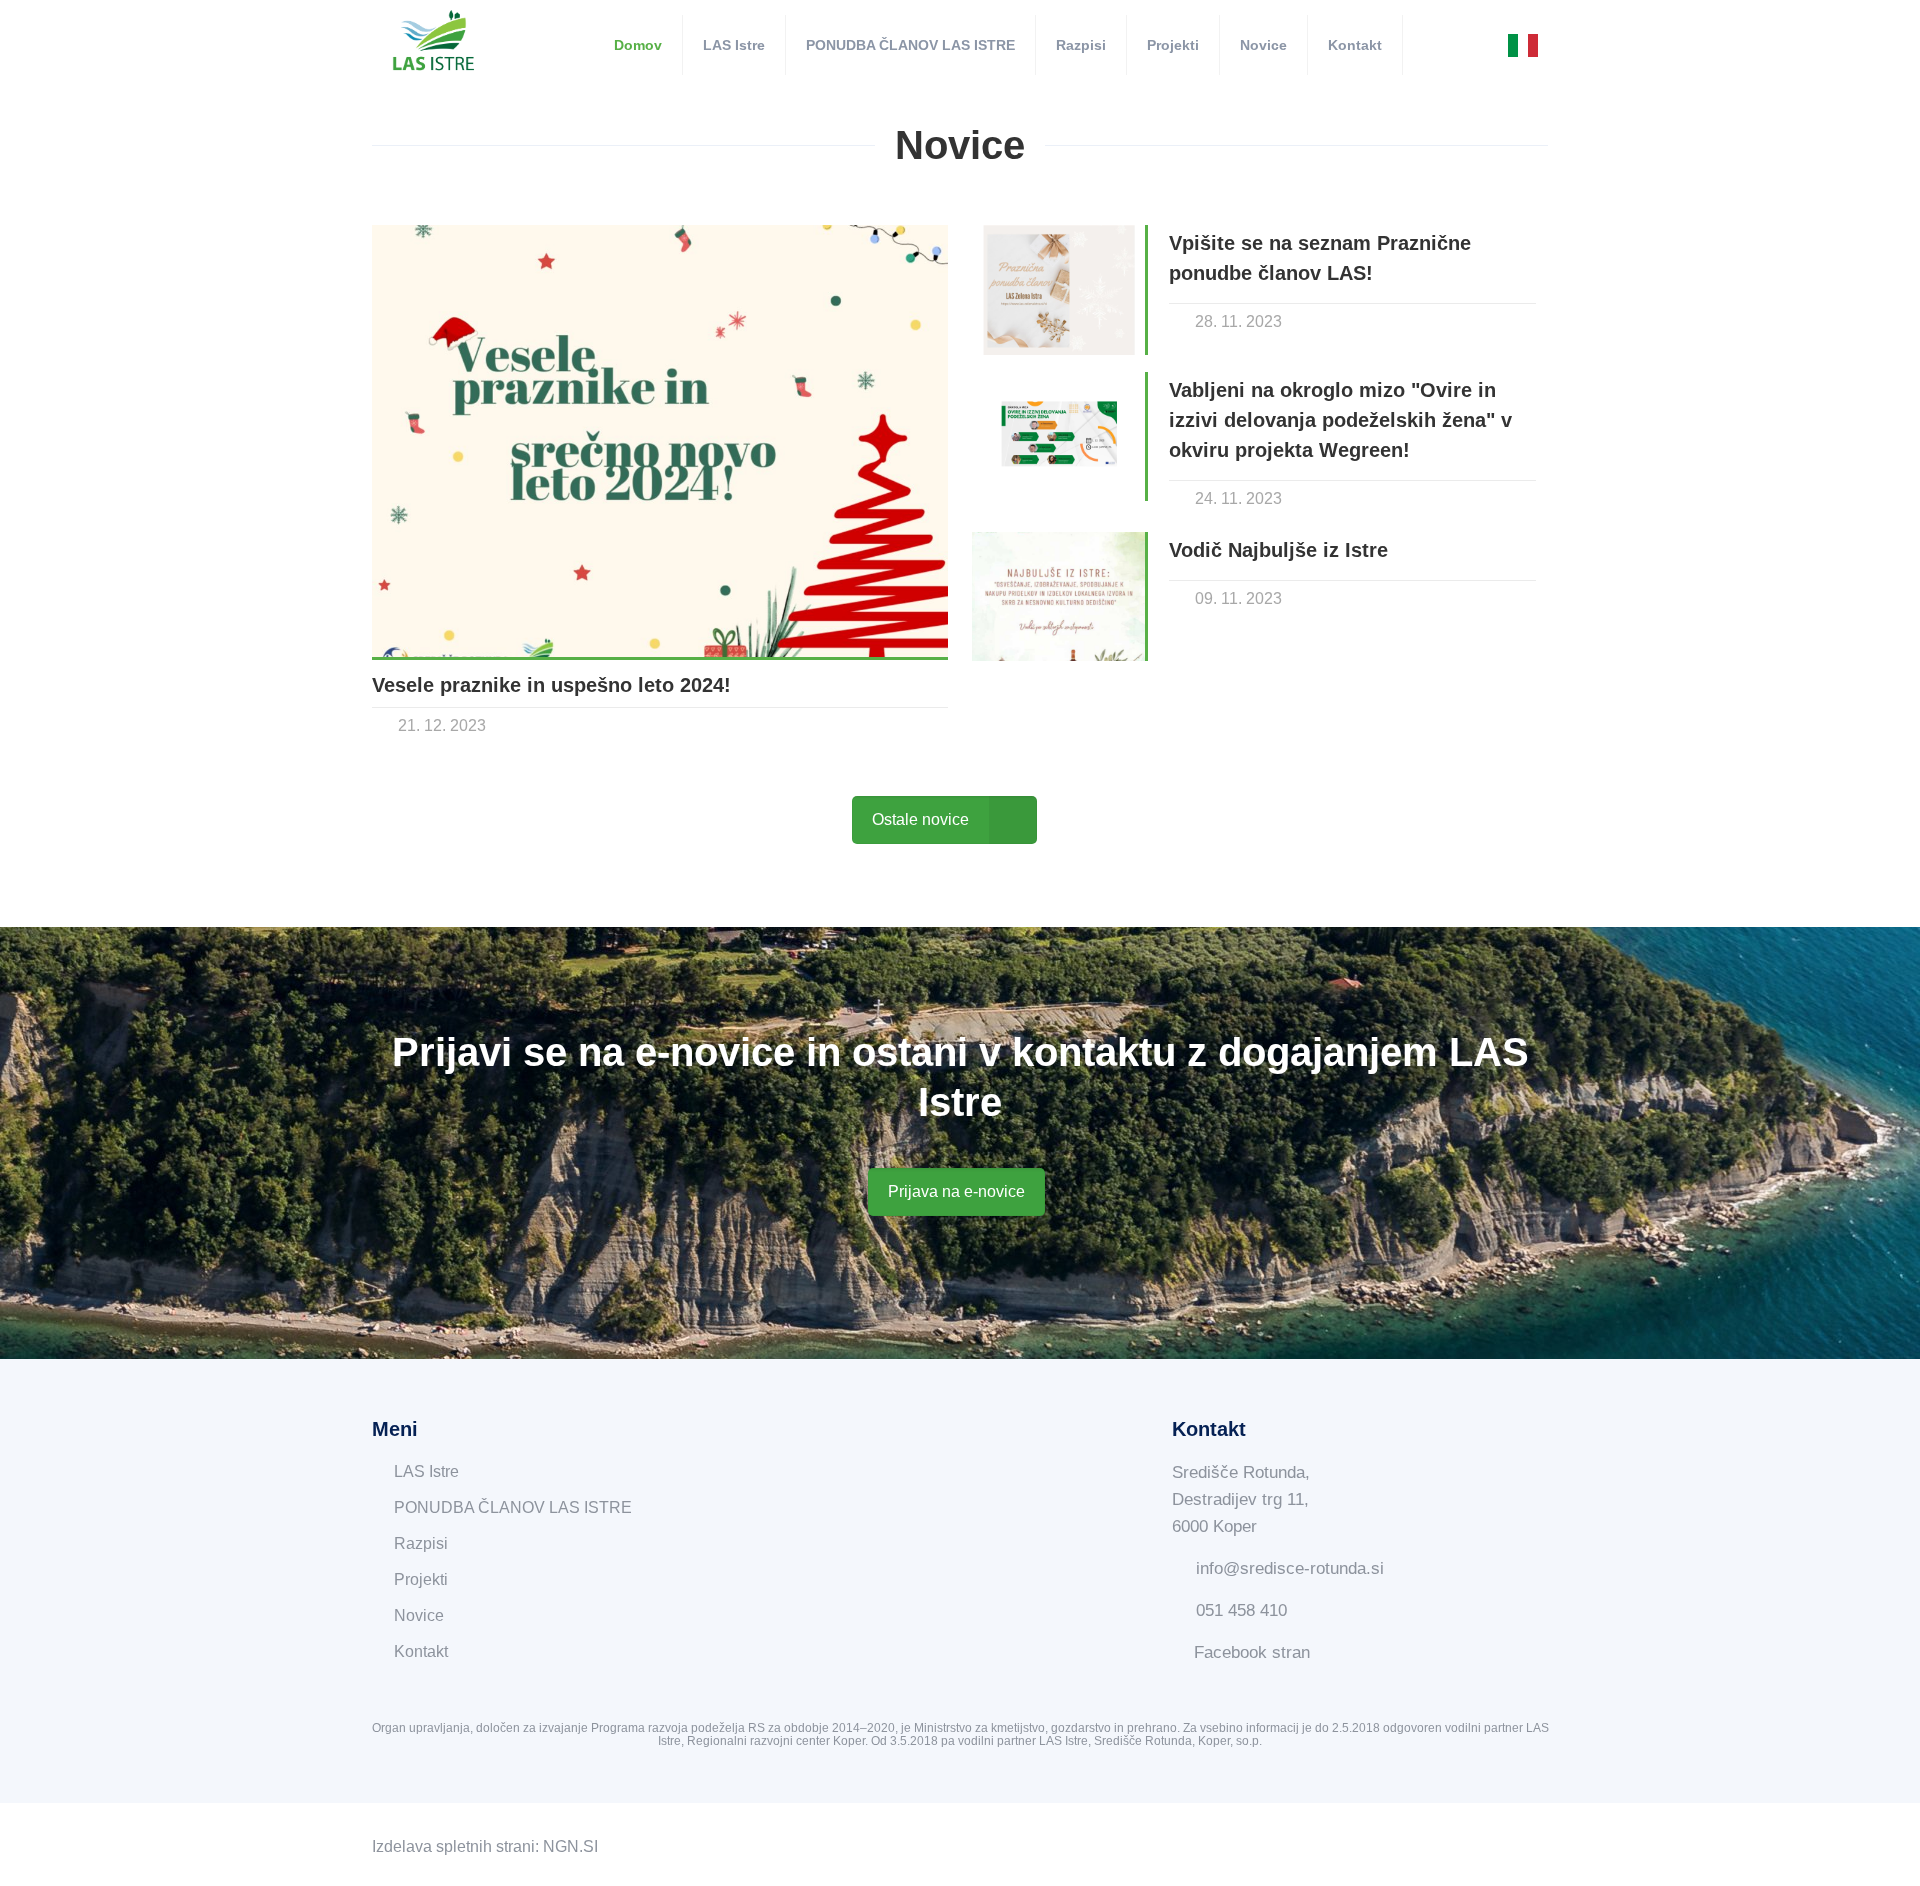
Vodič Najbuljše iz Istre (1281, 550)
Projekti (421, 1579)
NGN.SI (570, 1846)
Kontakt (421, 1651)
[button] (956, 1192)
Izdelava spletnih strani (453, 1846)
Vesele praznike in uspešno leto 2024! (551, 685)
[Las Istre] (434, 42)
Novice (419, 1615)
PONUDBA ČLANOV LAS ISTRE (513, 1507)
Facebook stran (1252, 1652)
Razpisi (421, 1543)
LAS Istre (426, 1471)
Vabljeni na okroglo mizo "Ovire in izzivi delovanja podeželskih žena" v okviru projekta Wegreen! (1340, 420)
